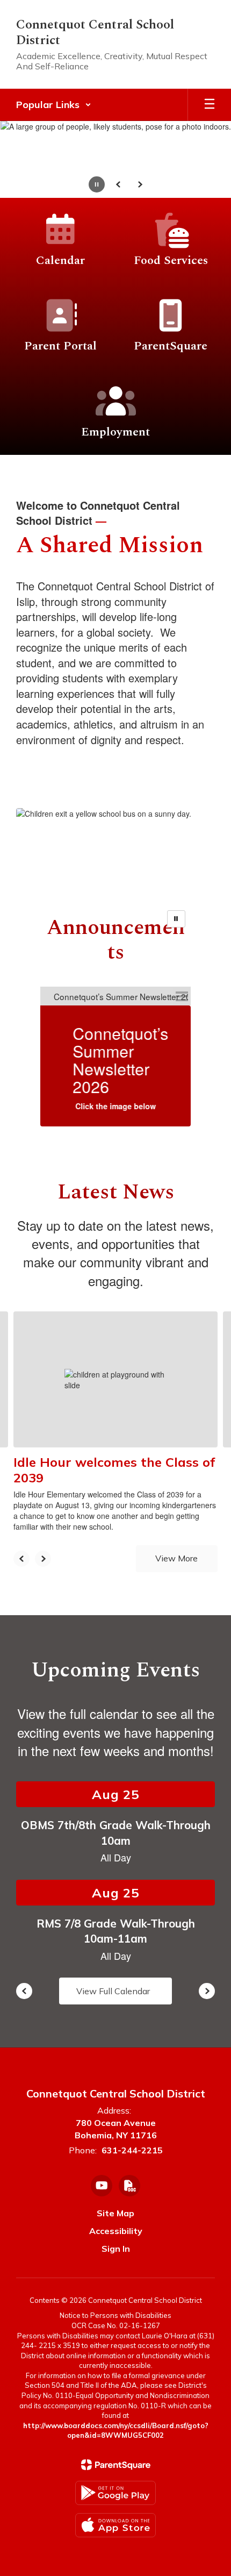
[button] (54, 105)
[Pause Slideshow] (176, 919)
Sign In (116, 2249)
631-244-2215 (132, 2150)
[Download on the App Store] (115, 2525)
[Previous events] (24, 1991)
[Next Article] (43, 1559)
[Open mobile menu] (210, 105)
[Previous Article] (21, 1559)
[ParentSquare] (116, 2465)
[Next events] (207, 1991)
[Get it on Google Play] (115, 2493)
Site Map (115, 2213)
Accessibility (116, 2231)
